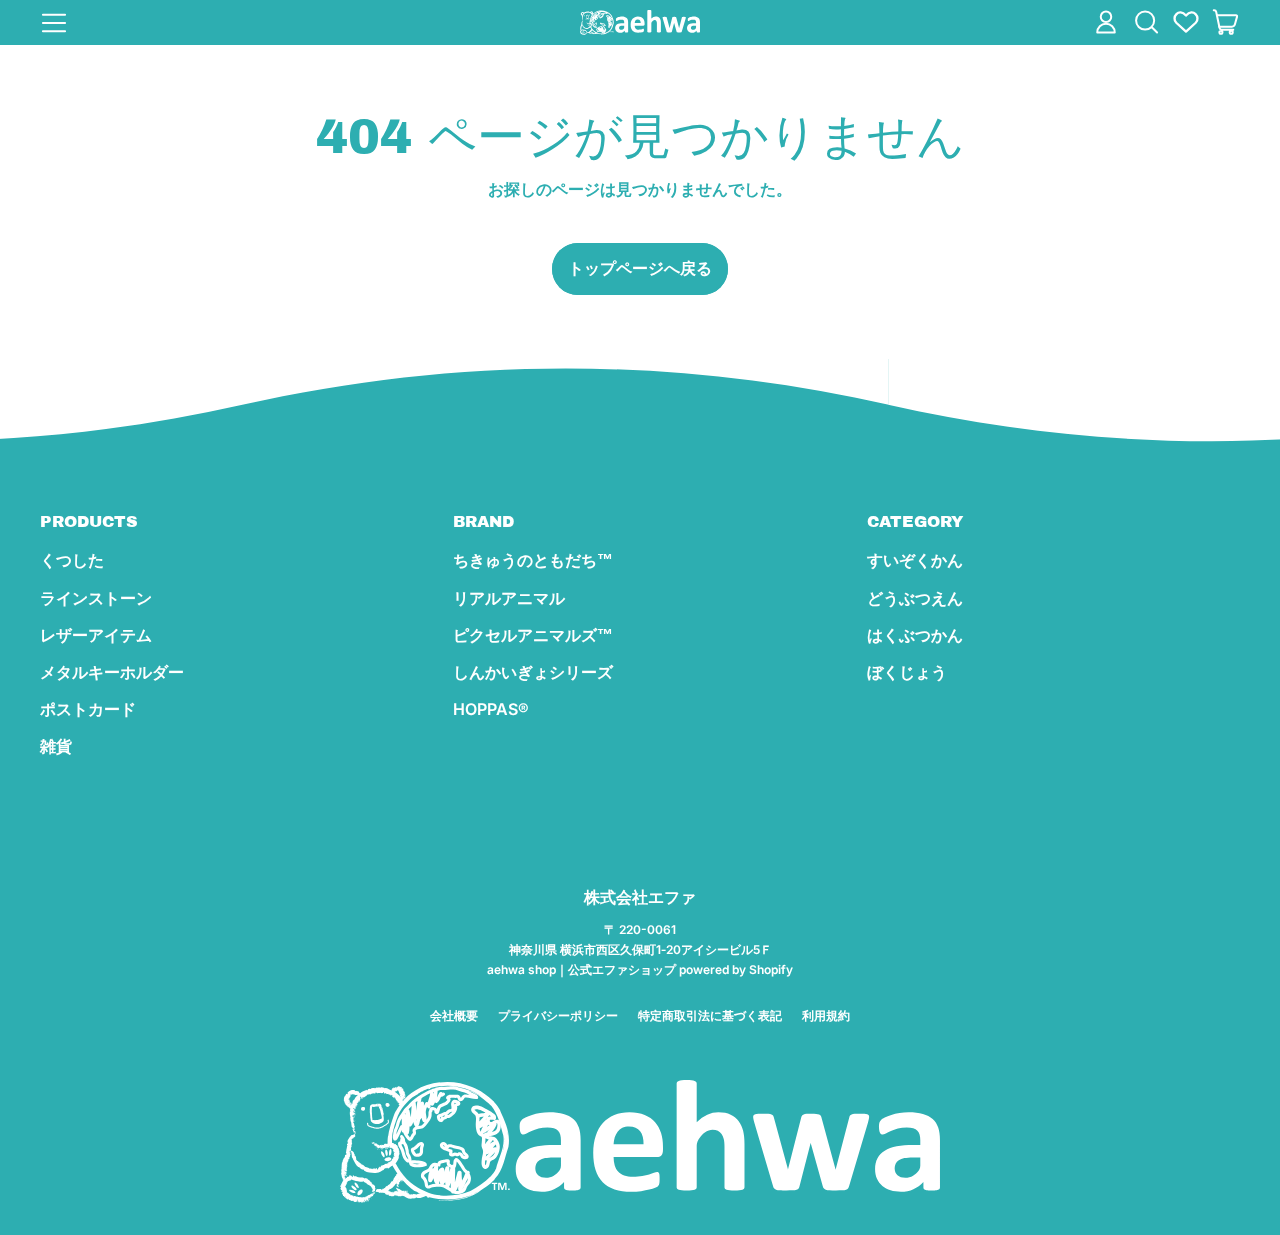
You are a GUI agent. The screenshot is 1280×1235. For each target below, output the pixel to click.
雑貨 (56, 746)
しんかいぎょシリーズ (533, 672)
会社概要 (454, 1015)
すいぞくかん (915, 560)
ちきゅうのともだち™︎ (533, 560)
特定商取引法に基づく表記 (710, 1015)
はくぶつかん (915, 635)
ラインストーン (96, 598)
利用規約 (826, 1015)
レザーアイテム (96, 635)
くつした (72, 560)
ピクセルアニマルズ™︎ (533, 635)
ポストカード (88, 709)
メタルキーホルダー (112, 672)
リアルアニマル (509, 598)
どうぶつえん (915, 598)
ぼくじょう (907, 672)
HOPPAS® (491, 709)
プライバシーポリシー (558, 1015)
